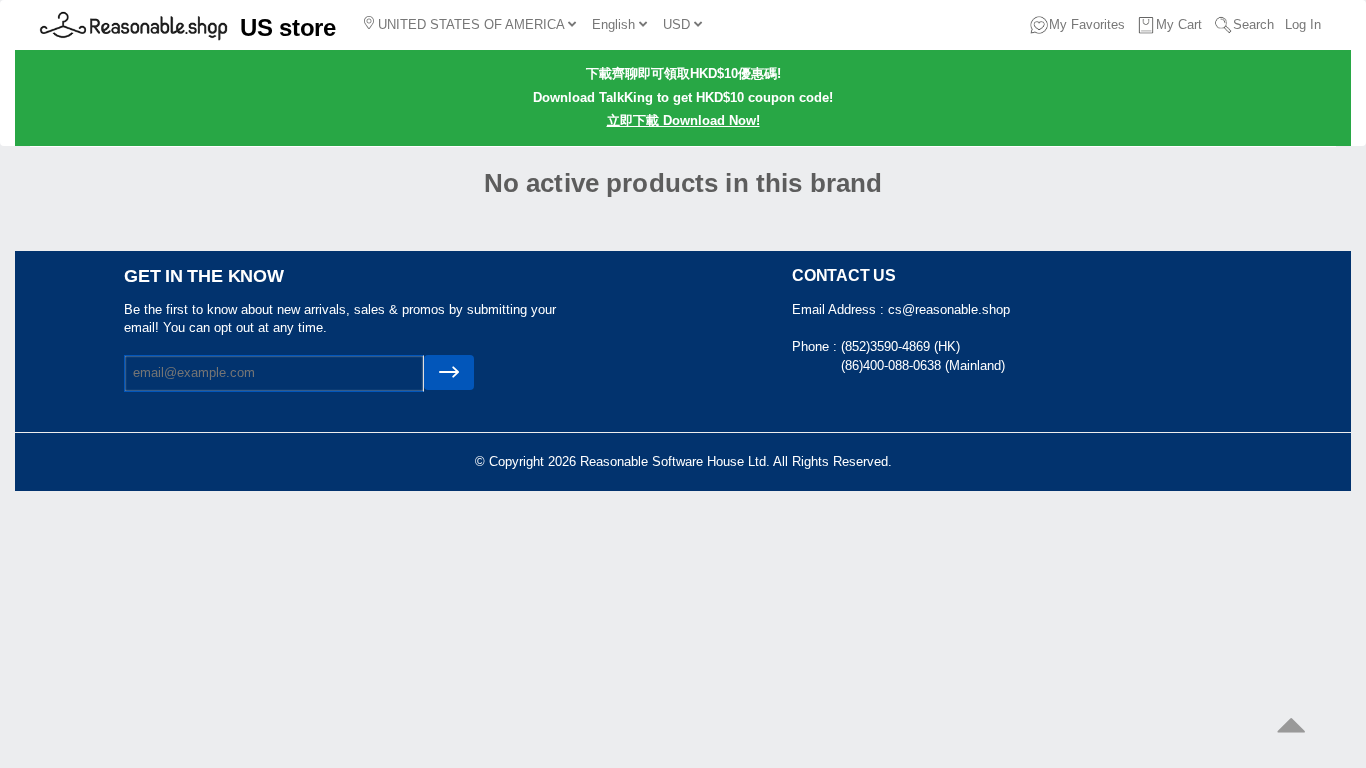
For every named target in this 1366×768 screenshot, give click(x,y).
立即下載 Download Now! (683, 120)
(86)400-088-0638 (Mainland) (923, 365)
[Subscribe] (449, 372)
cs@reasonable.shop (949, 309)
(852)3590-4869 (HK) (900, 346)
